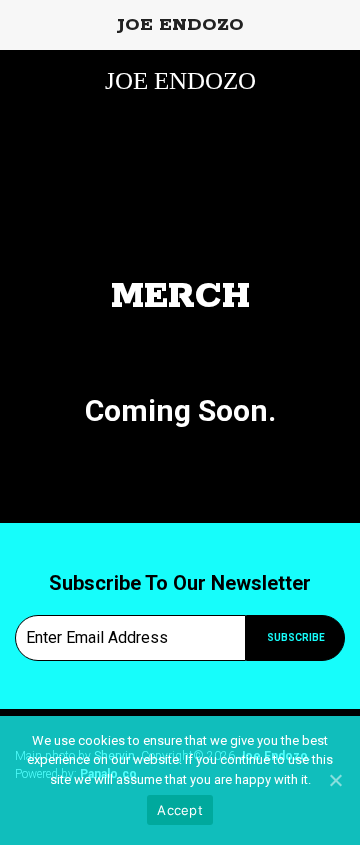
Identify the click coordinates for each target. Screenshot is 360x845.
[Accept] (335, 780)
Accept (180, 810)
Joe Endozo (180, 80)
